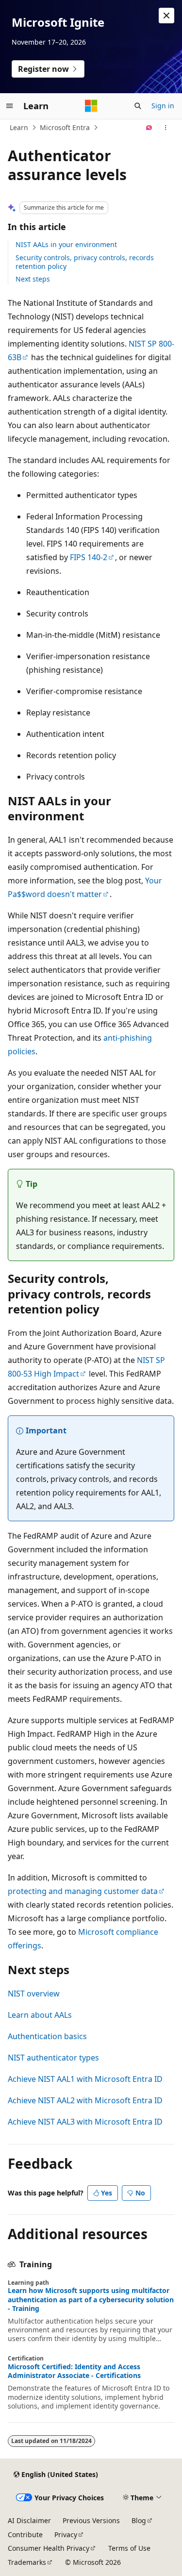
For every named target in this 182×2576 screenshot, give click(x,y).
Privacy (66, 2534)
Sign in (163, 106)
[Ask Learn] (149, 128)
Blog (139, 2520)
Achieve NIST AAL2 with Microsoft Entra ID (85, 2100)
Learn (19, 127)
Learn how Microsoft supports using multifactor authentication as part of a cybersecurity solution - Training (91, 2299)
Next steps (33, 279)
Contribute (25, 2534)
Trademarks (27, 2562)
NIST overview (34, 1994)
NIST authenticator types (53, 2058)
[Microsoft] (91, 106)
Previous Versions (91, 2520)
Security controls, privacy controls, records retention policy (85, 262)
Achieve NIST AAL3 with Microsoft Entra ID (85, 2122)
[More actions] (166, 128)
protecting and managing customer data (83, 1891)
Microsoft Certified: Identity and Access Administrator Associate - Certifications (74, 2371)
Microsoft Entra (65, 127)
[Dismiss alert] (166, 16)
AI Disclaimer (29, 2520)
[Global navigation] (10, 106)
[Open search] (138, 106)
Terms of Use (129, 2548)
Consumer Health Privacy (49, 2548)
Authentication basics (47, 2036)
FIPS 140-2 (89, 557)
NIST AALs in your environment (66, 244)
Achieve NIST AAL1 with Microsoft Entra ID (85, 2079)
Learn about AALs (40, 2015)
